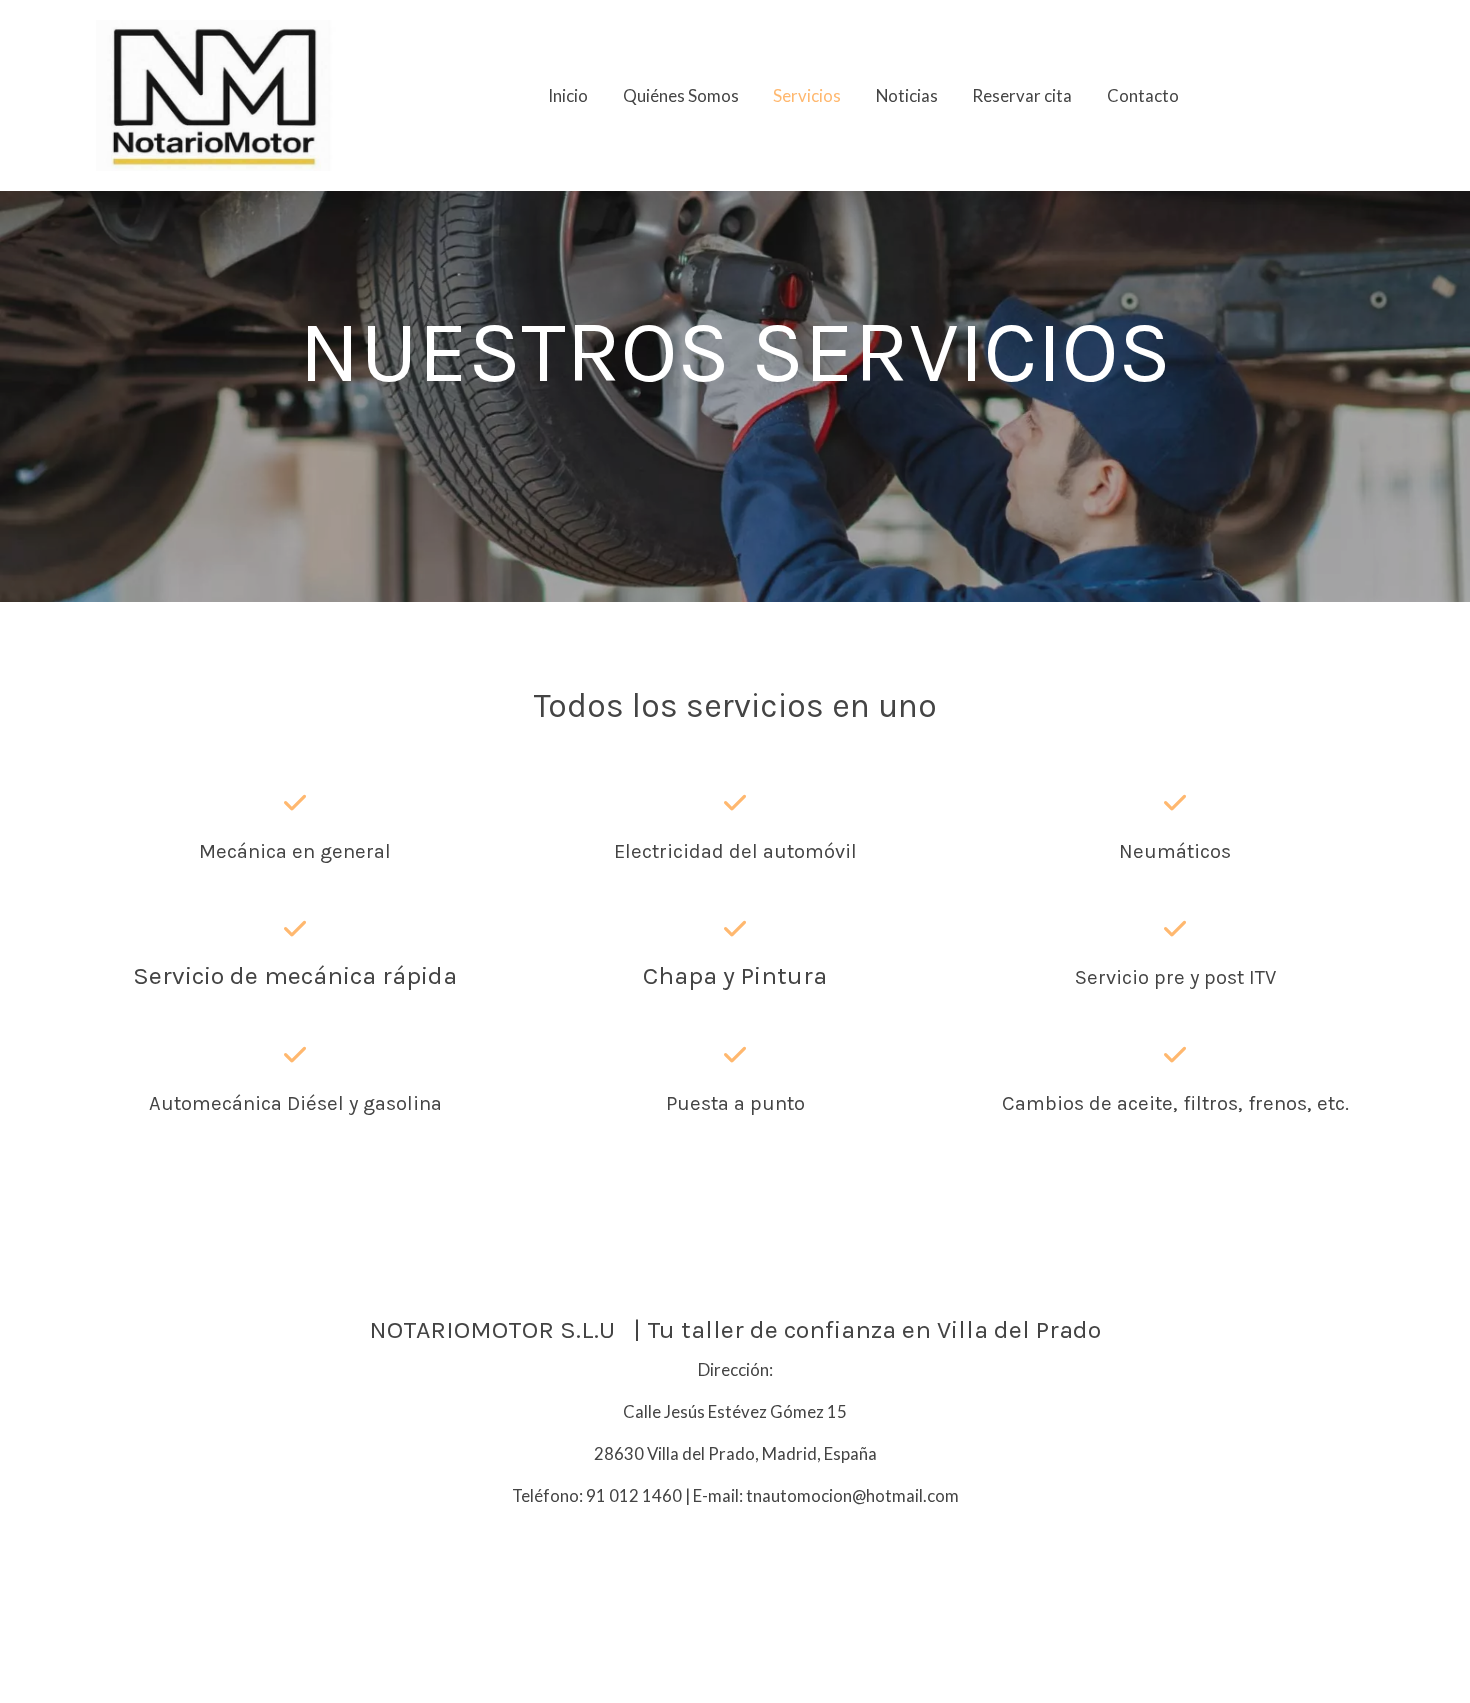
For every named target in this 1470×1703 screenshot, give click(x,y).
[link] (216, 95)
